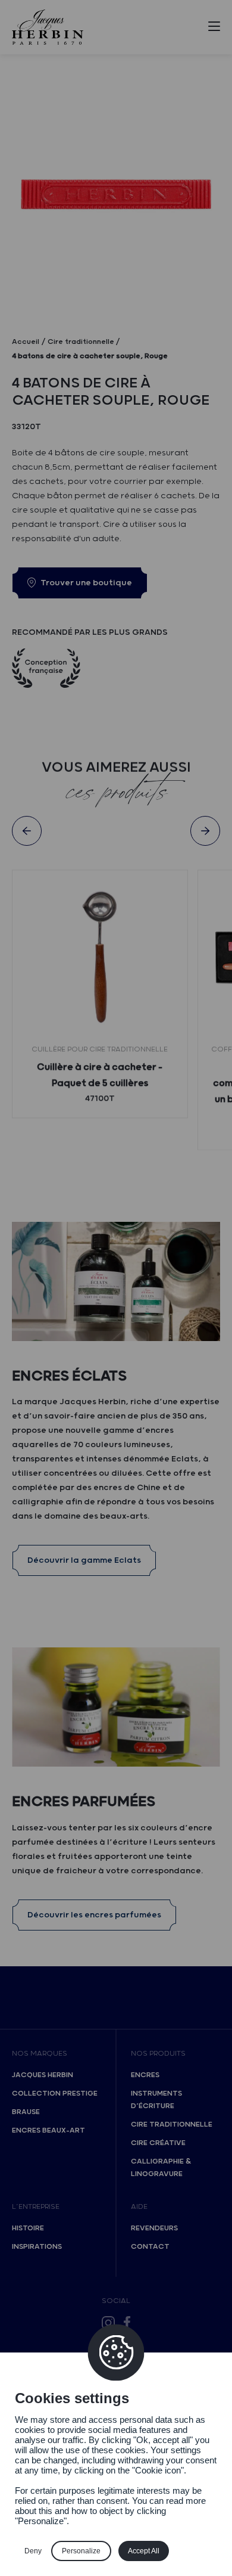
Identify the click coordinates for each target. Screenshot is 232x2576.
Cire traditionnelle (172, 2125)
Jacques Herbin (43, 2075)
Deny (33, 2551)
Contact (150, 2247)
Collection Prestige (55, 2094)
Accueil (26, 342)
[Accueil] (48, 27)
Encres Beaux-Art (48, 2130)
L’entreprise (36, 2207)
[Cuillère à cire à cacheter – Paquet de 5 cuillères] (100, 958)
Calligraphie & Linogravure (161, 2168)
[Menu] (214, 29)
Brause (26, 2112)
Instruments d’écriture (156, 2100)
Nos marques (40, 2054)
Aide (139, 2207)
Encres (145, 2075)
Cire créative (158, 2143)
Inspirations (37, 2247)
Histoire (28, 2228)
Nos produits (158, 2054)
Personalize (81, 2551)
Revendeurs (154, 2228)
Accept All (144, 2551)
